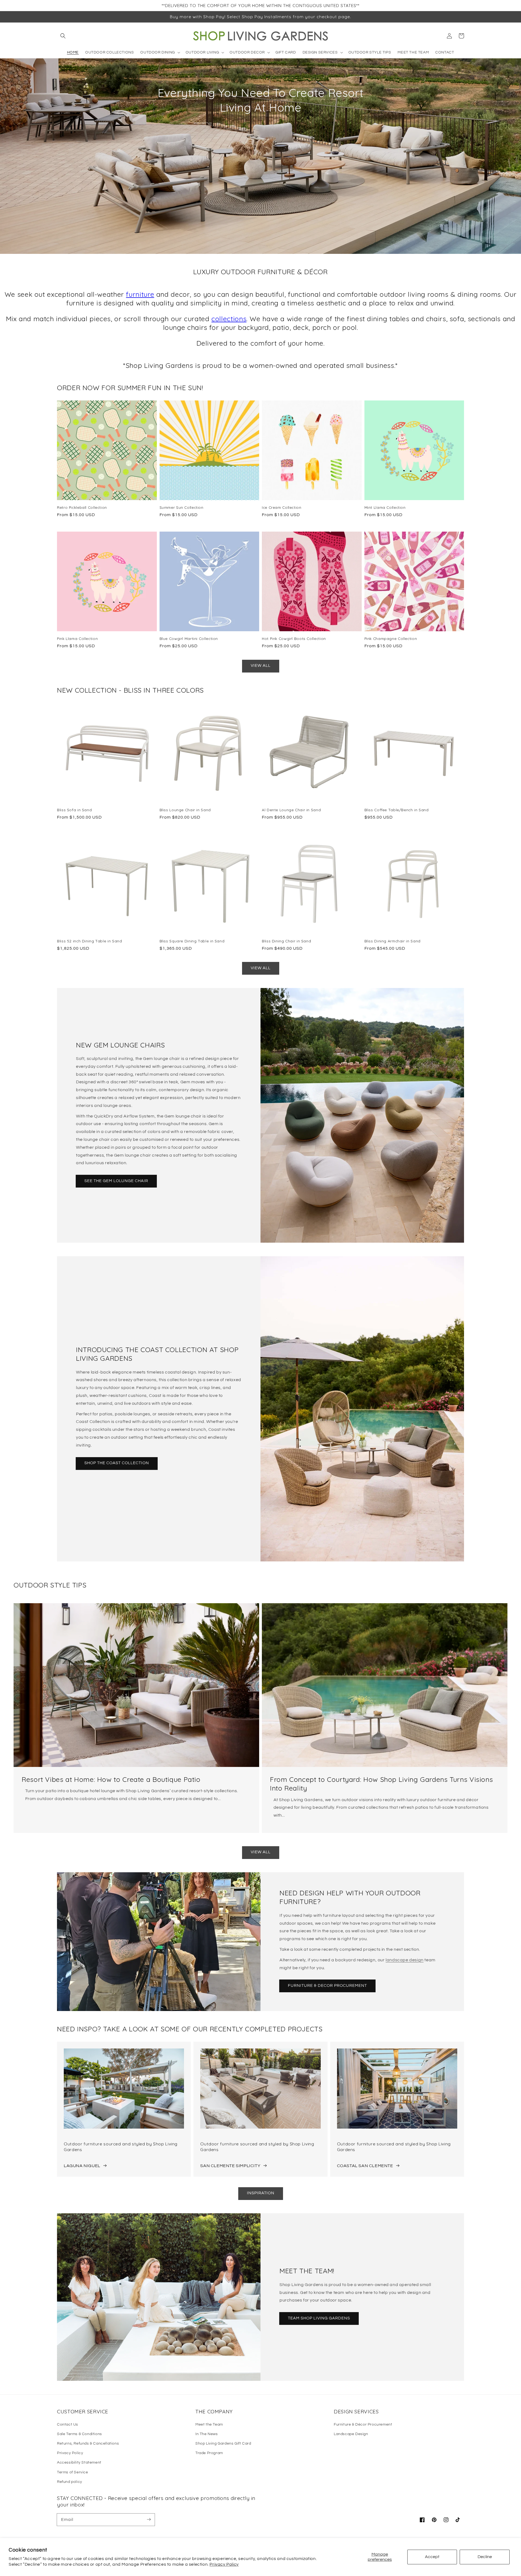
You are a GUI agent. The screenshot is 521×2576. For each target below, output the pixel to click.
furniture (140, 294)
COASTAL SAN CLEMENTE (365, 2166)
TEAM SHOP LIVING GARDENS (319, 2318)
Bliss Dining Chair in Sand (286, 941)
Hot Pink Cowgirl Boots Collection (294, 638)
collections (229, 319)
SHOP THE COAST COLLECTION (117, 1463)
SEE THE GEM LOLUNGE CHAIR (116, 1181)
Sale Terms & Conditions (80, 2434)
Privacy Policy (224, 2564)
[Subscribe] (149, 2520)
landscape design (405, 1960)
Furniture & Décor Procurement (363, 2425)
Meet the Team (209, 2425)
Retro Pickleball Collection (82, 507)
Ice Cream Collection (282, 507)
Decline (485, 2557)
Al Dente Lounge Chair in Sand (291, 810)
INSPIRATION (261, 2193)
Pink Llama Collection (77, 638)
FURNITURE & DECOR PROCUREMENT (327, 1986)
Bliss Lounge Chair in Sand (185, 810)
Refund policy (70, 2482)
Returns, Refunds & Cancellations (88, 2444)
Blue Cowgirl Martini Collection (189, 638)
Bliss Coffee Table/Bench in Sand (397, 810)
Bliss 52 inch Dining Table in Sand (89, 941)
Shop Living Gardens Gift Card (223, 2444)
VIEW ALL (261, 666)
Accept (432, 2557)
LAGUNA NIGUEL (82, 2166)
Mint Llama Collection (385, 507)
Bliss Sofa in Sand (74, 810)
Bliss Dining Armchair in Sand (393, 941)
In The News (207, 2434)
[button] (63, 36)
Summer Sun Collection (182, 507)
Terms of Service (73, 2472)
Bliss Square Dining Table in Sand (192, 941)
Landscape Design (351, 2434)
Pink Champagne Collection (391, 638)
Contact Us (68, 2425)
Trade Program (209, 2453)
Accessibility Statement (79, 2463)
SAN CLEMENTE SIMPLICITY (230, 2166)
